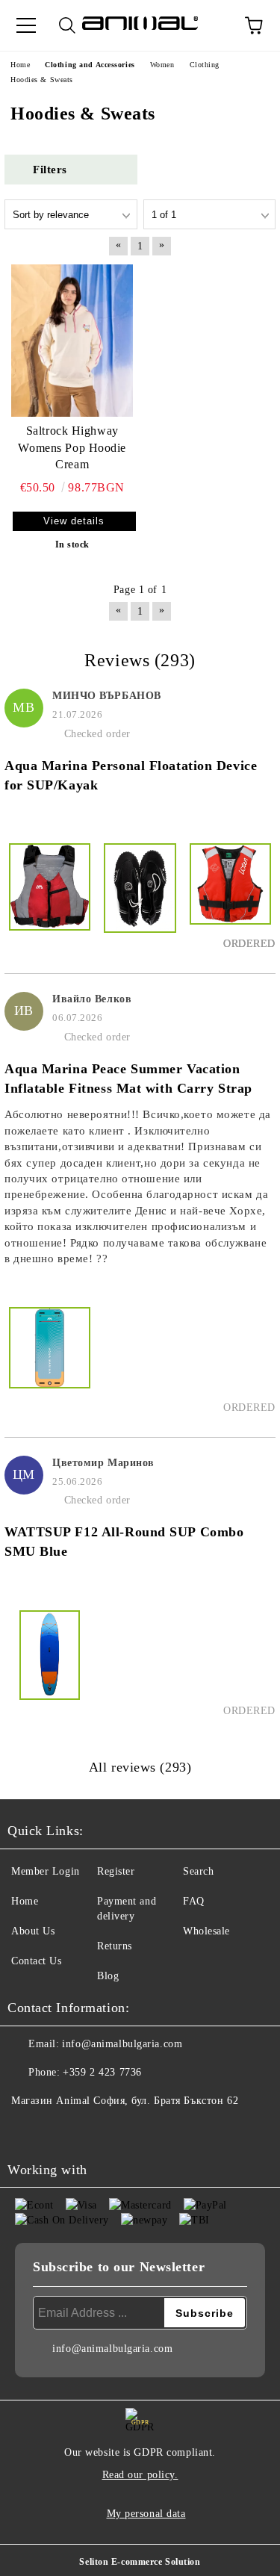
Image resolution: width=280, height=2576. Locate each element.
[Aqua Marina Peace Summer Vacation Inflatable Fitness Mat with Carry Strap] (50, 1361)
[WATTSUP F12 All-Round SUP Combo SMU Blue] (50, 1664)
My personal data (146, 2514)
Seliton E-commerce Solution (140, 2562)
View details (74, 521)
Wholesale (206, 1931)
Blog (108, 1976)
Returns (115, 1946)
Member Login (46, 1871)
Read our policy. (140, 2475)
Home (25, 1901)
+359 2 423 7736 (102, 2072)
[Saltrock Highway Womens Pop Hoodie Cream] (72, 340)
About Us (33, 1931)
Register (116, 1871)
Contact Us (37, 1961)
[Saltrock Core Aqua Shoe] (140, 897)
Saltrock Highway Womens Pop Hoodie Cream (72, 448)
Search (198, 1871)
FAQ (194, 1901)
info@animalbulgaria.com (122, 2044)
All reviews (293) (140, 1767)
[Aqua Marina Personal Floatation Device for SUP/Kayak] (50, 897)
